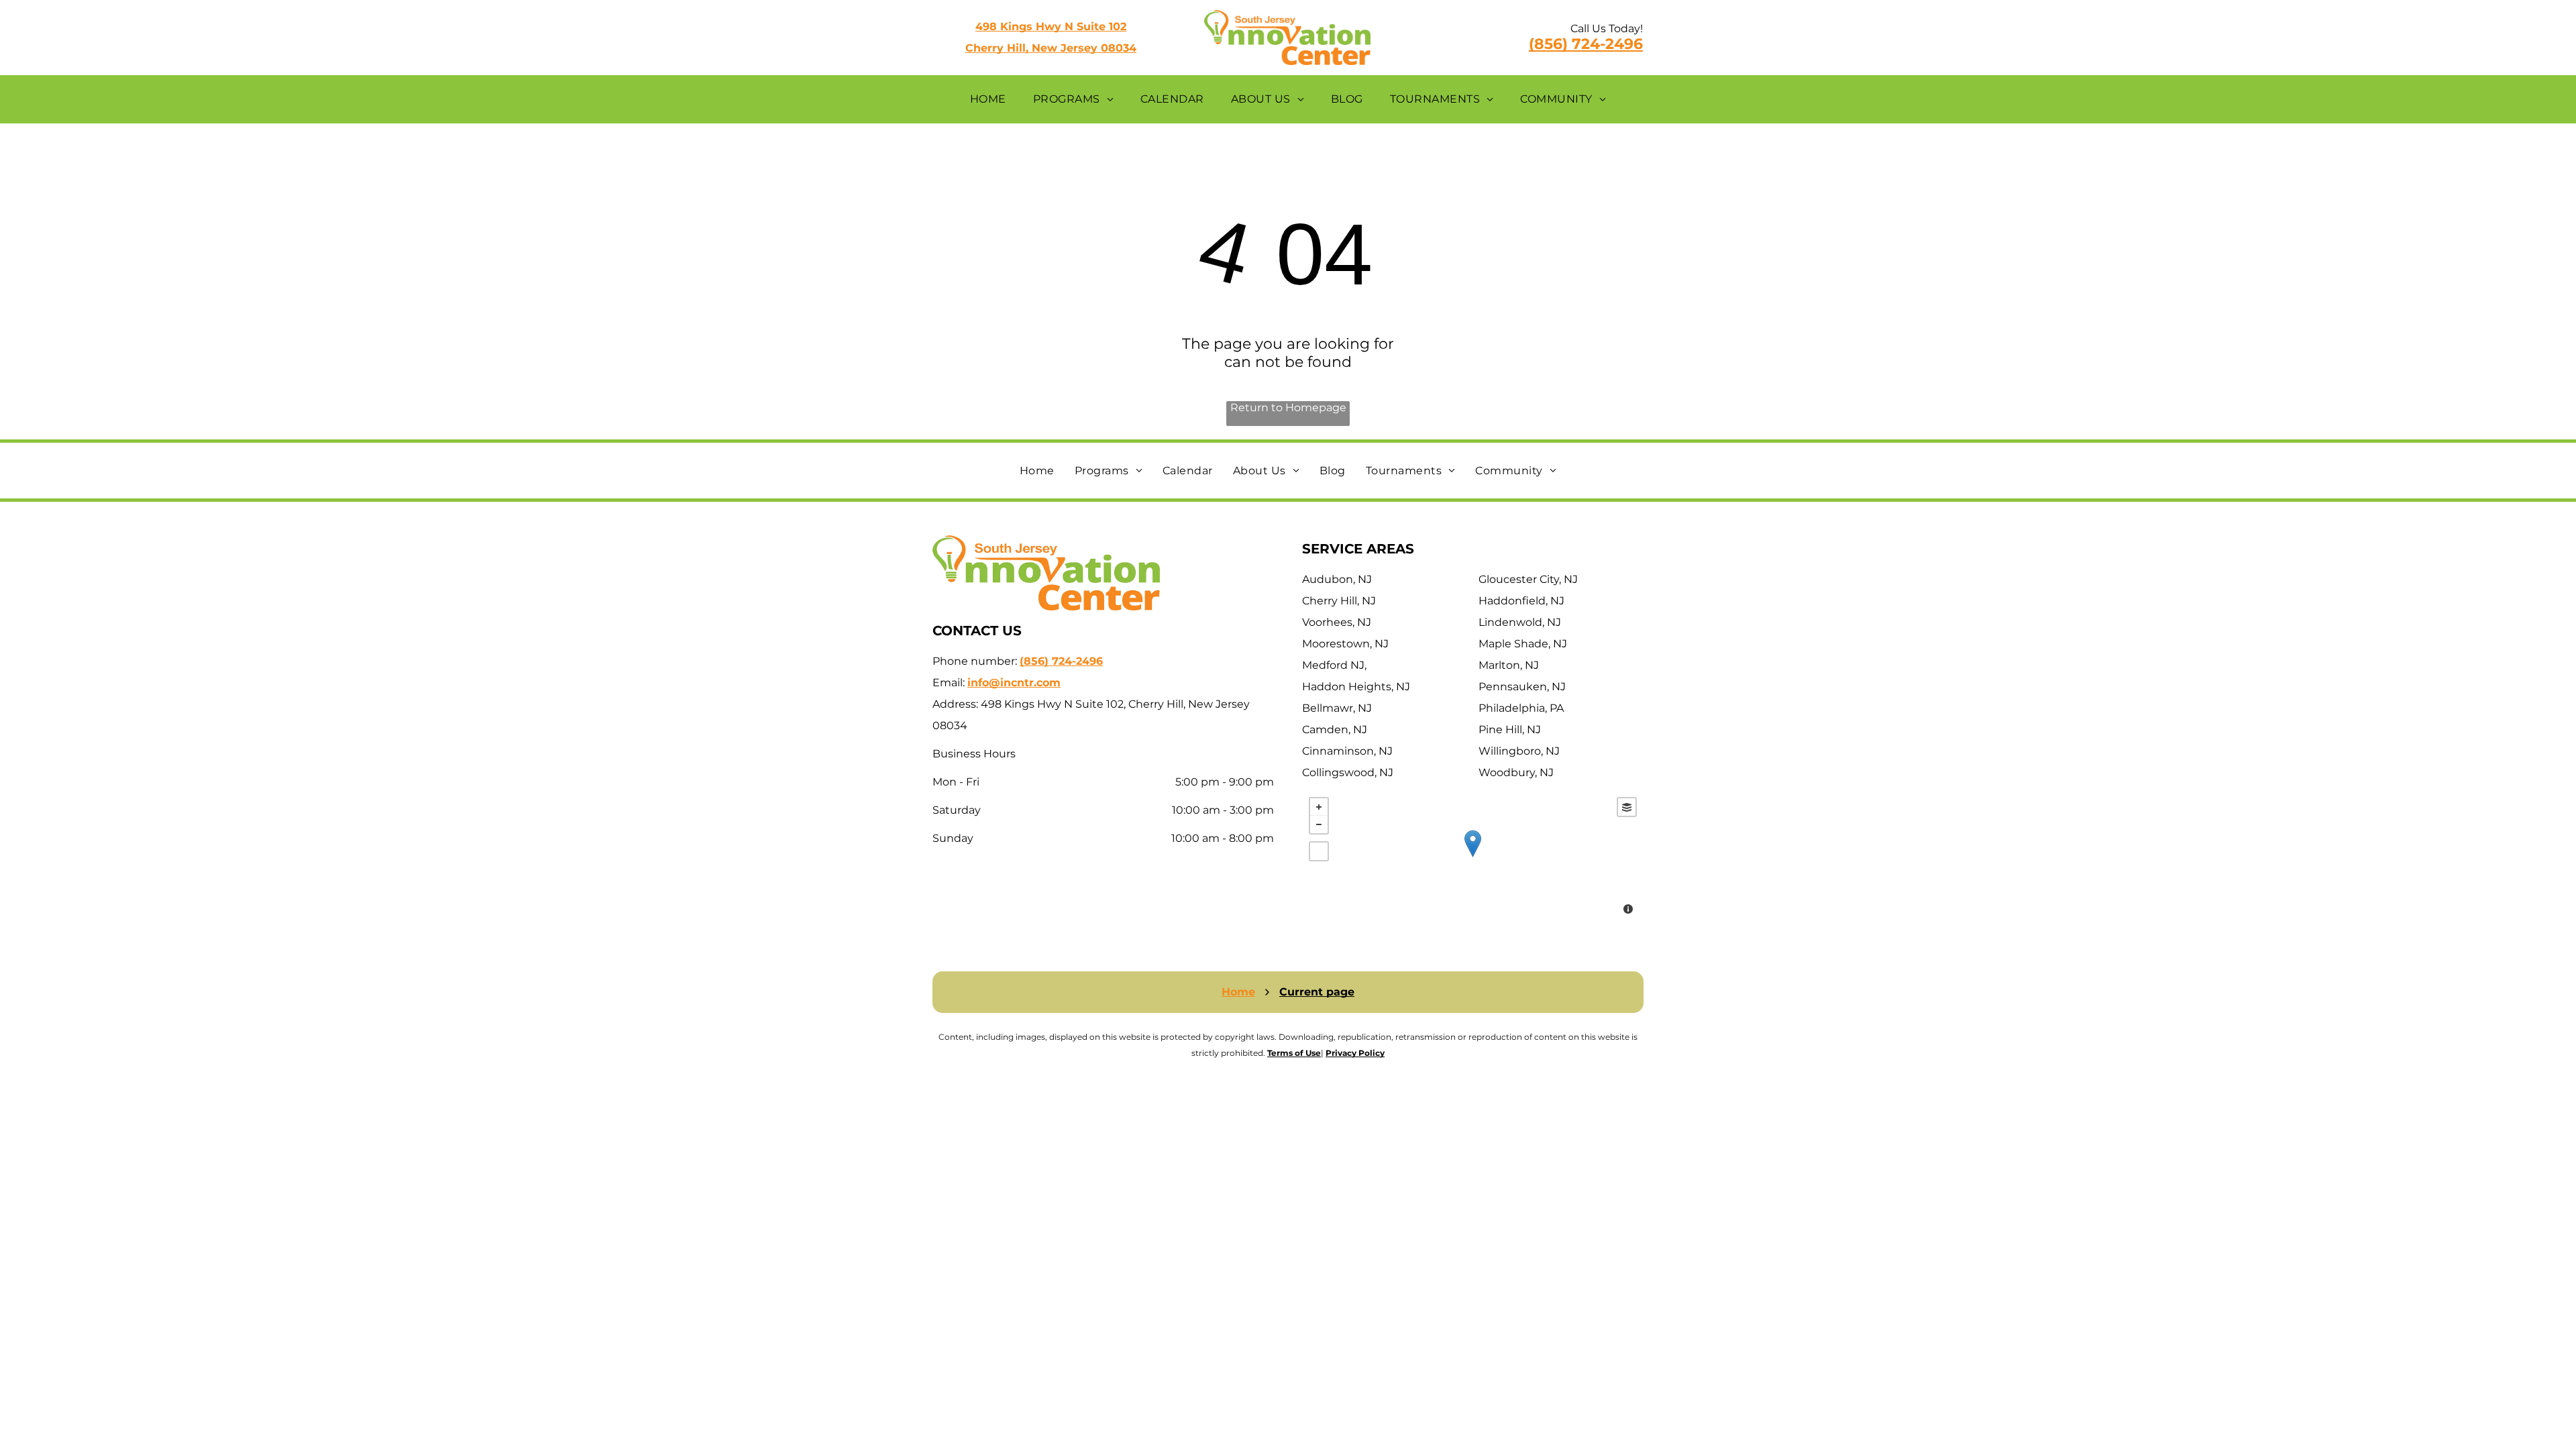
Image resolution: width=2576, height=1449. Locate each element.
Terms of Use (1294, 1053)
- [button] (1319, 824)
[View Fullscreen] (1319, 851)
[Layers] (1627, 807)
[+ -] (1473, 857)
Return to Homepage (1288, 408)
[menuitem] (988, 99)
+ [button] (1319, 807)
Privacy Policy (1355, 1053)
